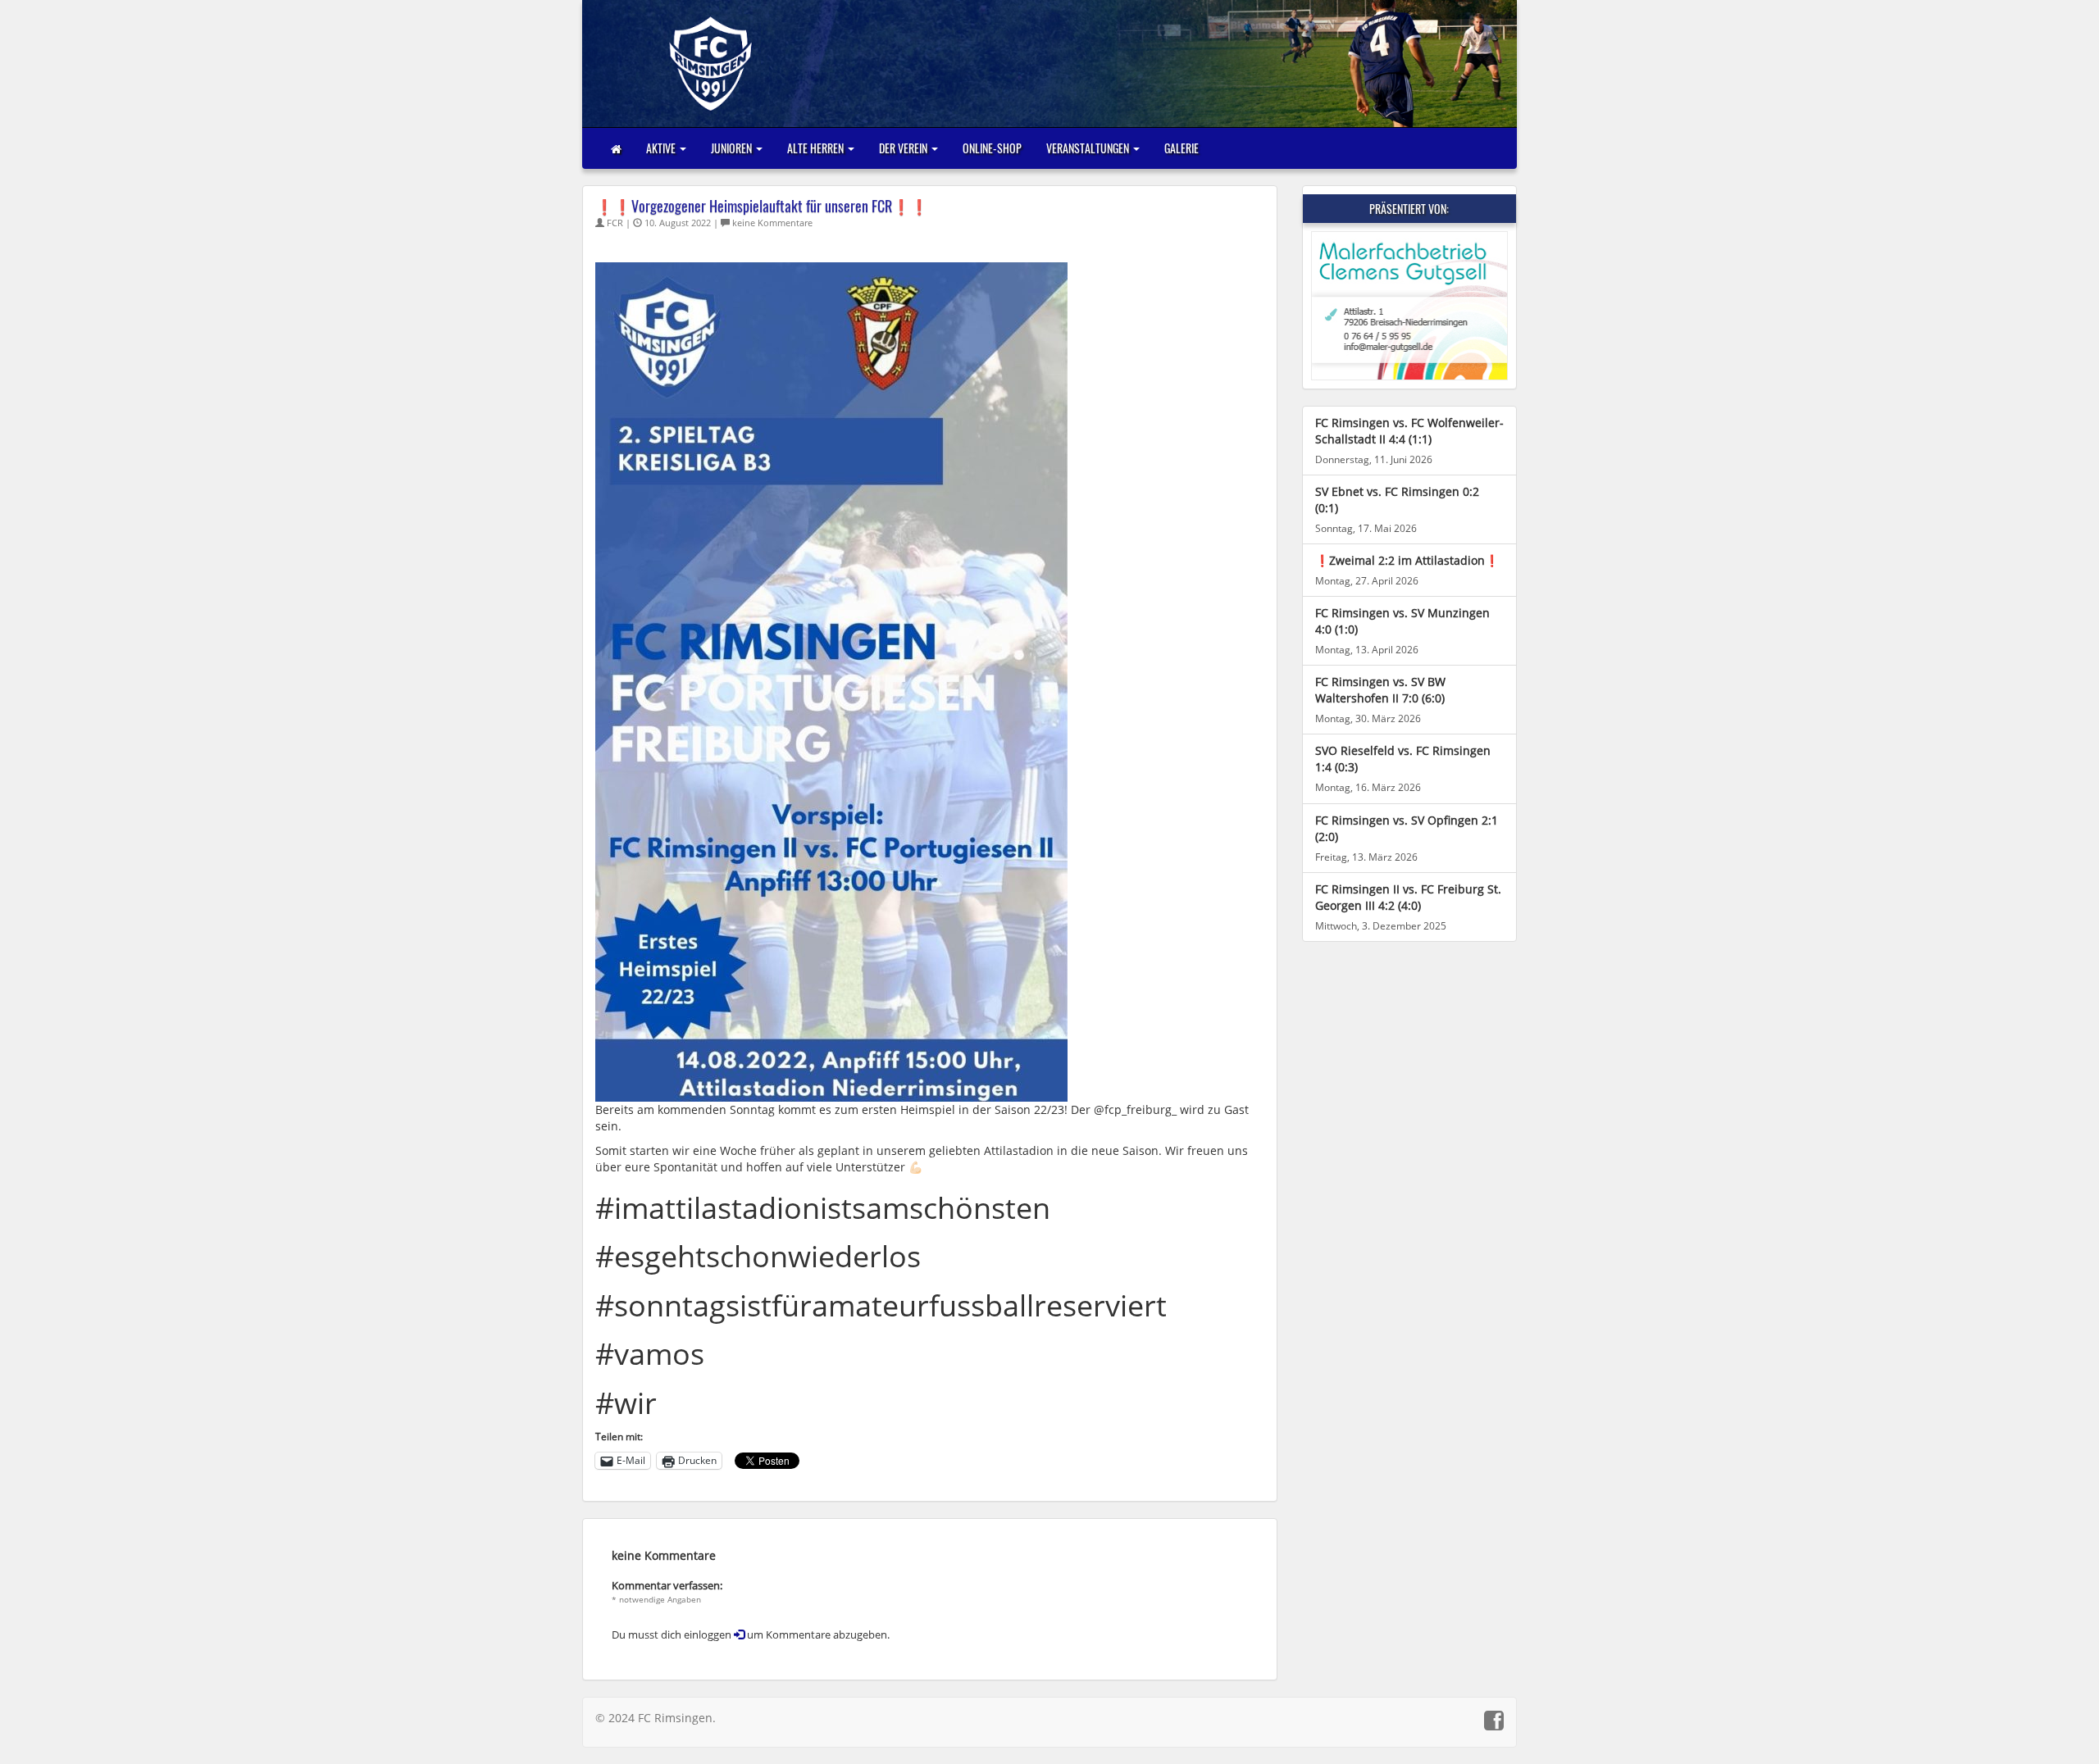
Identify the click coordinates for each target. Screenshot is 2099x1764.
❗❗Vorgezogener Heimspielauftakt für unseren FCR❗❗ (762, 206)
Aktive (662, 148)
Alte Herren (817, 148)
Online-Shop (992, 148)
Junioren (733, 148)
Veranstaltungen (1089, 148)
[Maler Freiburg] (1410, 306)
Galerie (1182, 148)
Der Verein (904, 148)
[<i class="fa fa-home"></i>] (616, 148)
